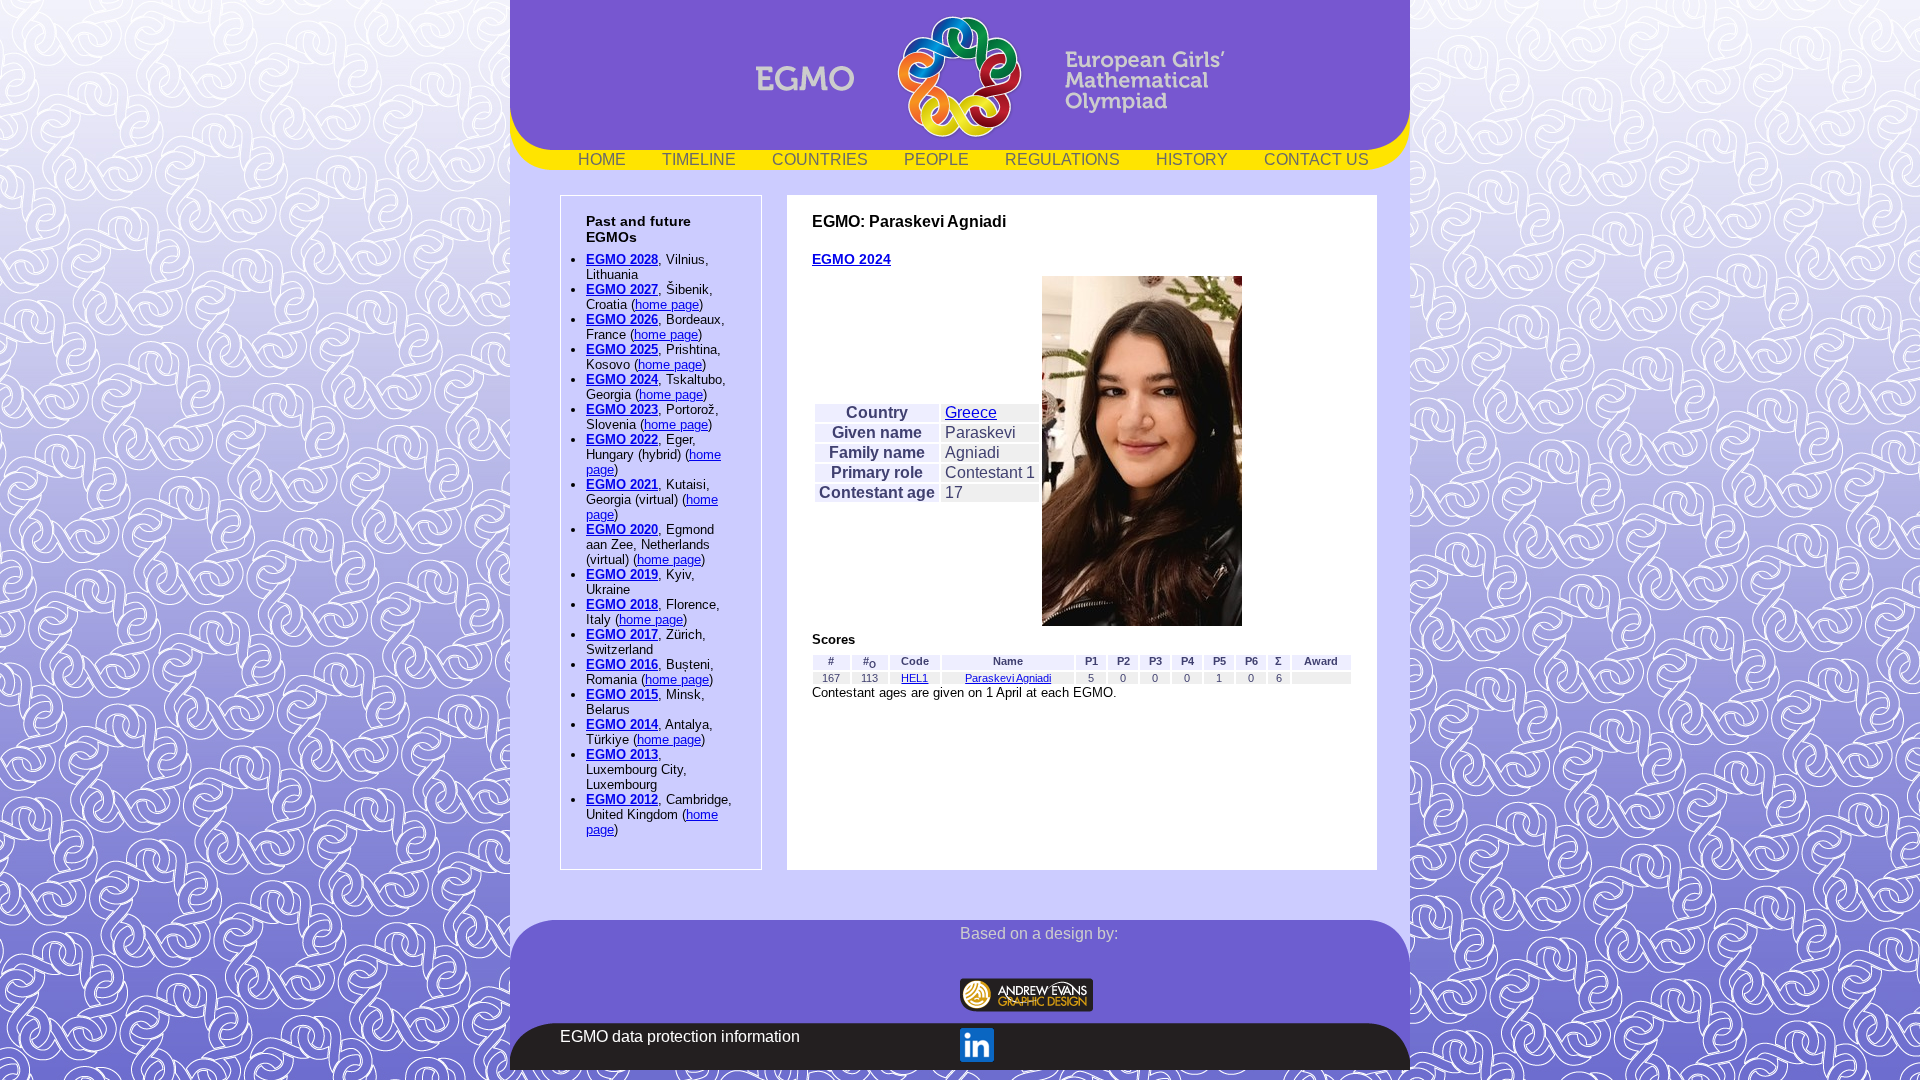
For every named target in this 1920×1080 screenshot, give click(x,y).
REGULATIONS (1062, 159)
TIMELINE (699, 159)
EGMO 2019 (622, 574)
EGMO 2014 (622, 724)
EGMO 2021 (622, 484)
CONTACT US (1316, 159)
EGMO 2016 (622, 664)
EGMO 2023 (622, 409)
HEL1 (914, 678)
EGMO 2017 (622, 634)
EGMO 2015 (622, 694)
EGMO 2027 (622, 289)
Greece (971, 412)
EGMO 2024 (622, 379)
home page (667, 304)
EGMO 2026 (622, 319)
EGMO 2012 (622, 799)
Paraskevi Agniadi (1008, 678)
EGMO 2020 (622, 529)
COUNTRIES (820, 159)
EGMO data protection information (680, 1036)
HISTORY (1192, 159)
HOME (602, 159)
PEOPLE (936, 159)
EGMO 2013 (622, 754)
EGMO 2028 (622, 259)
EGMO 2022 (622, 439)
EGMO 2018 (622, 604)
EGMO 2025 (622, 349)
